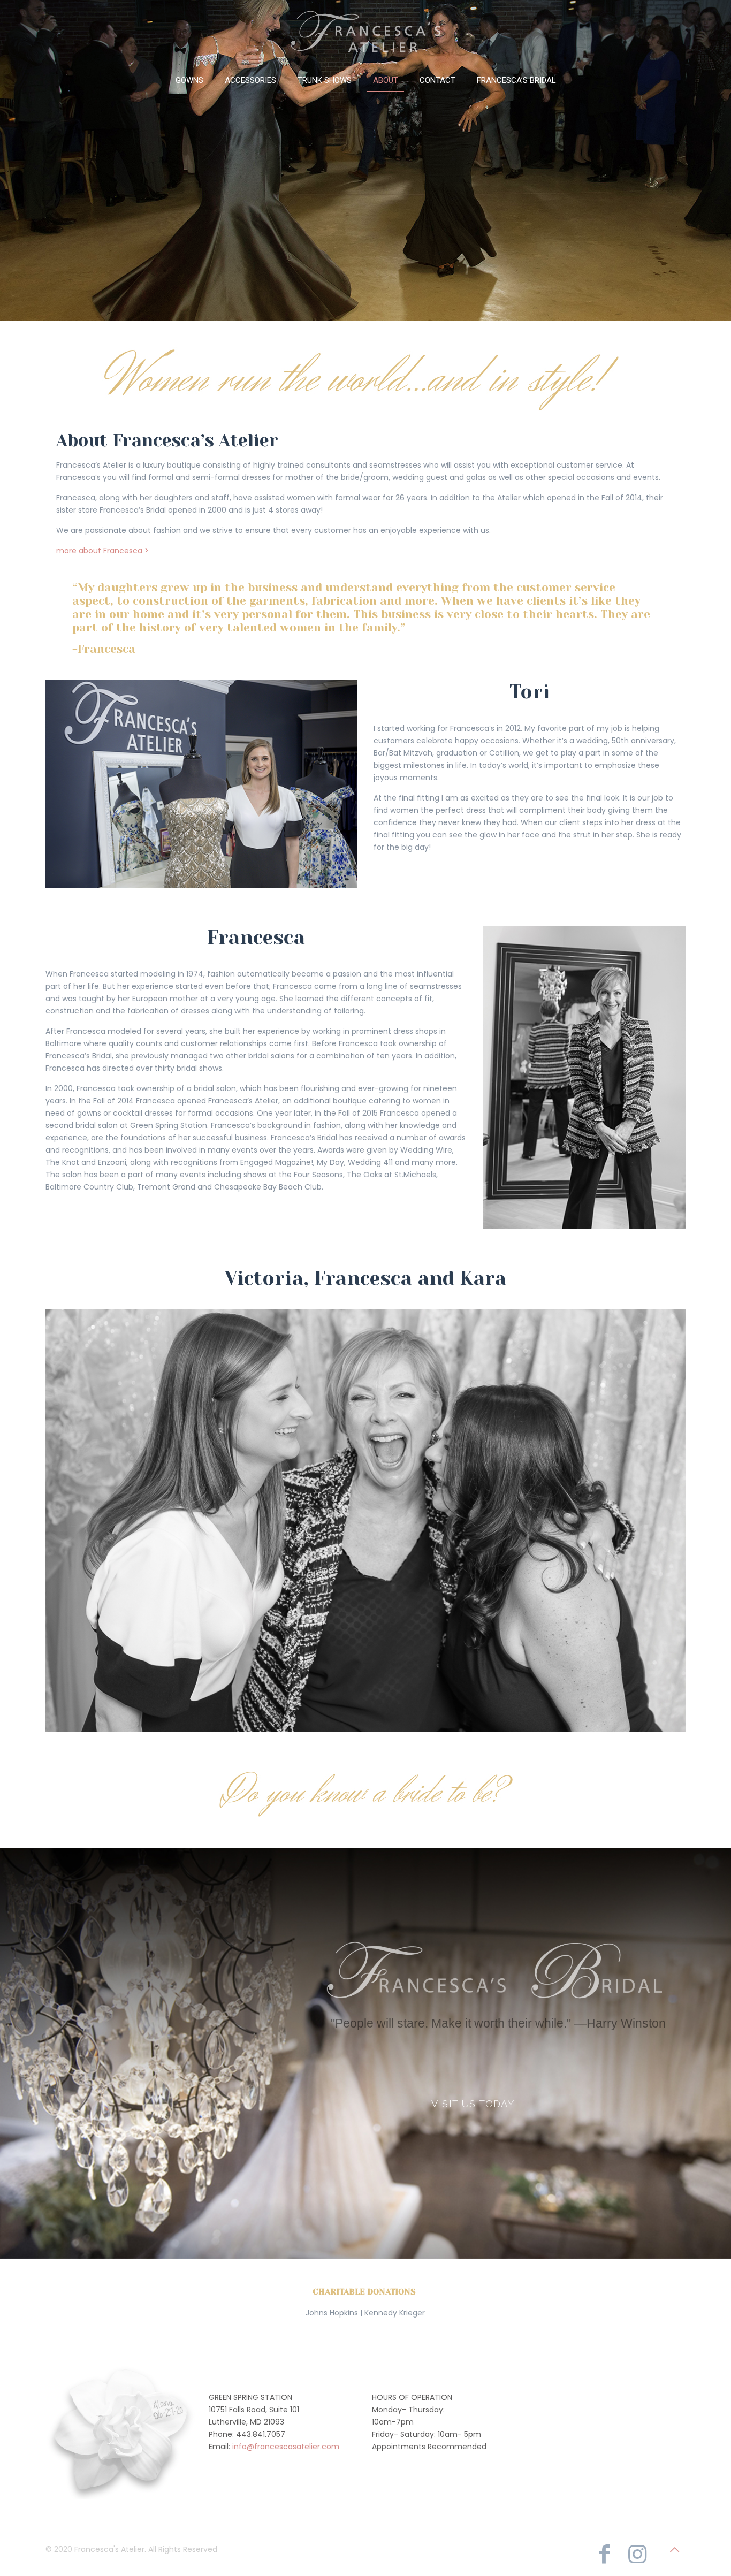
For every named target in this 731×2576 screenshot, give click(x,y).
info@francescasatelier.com (286, 2447)
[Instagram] (637, 2554)
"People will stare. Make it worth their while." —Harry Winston (498, 2023)
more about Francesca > (102, 551)
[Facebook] (604, 2554)
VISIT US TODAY (473, 2104)
